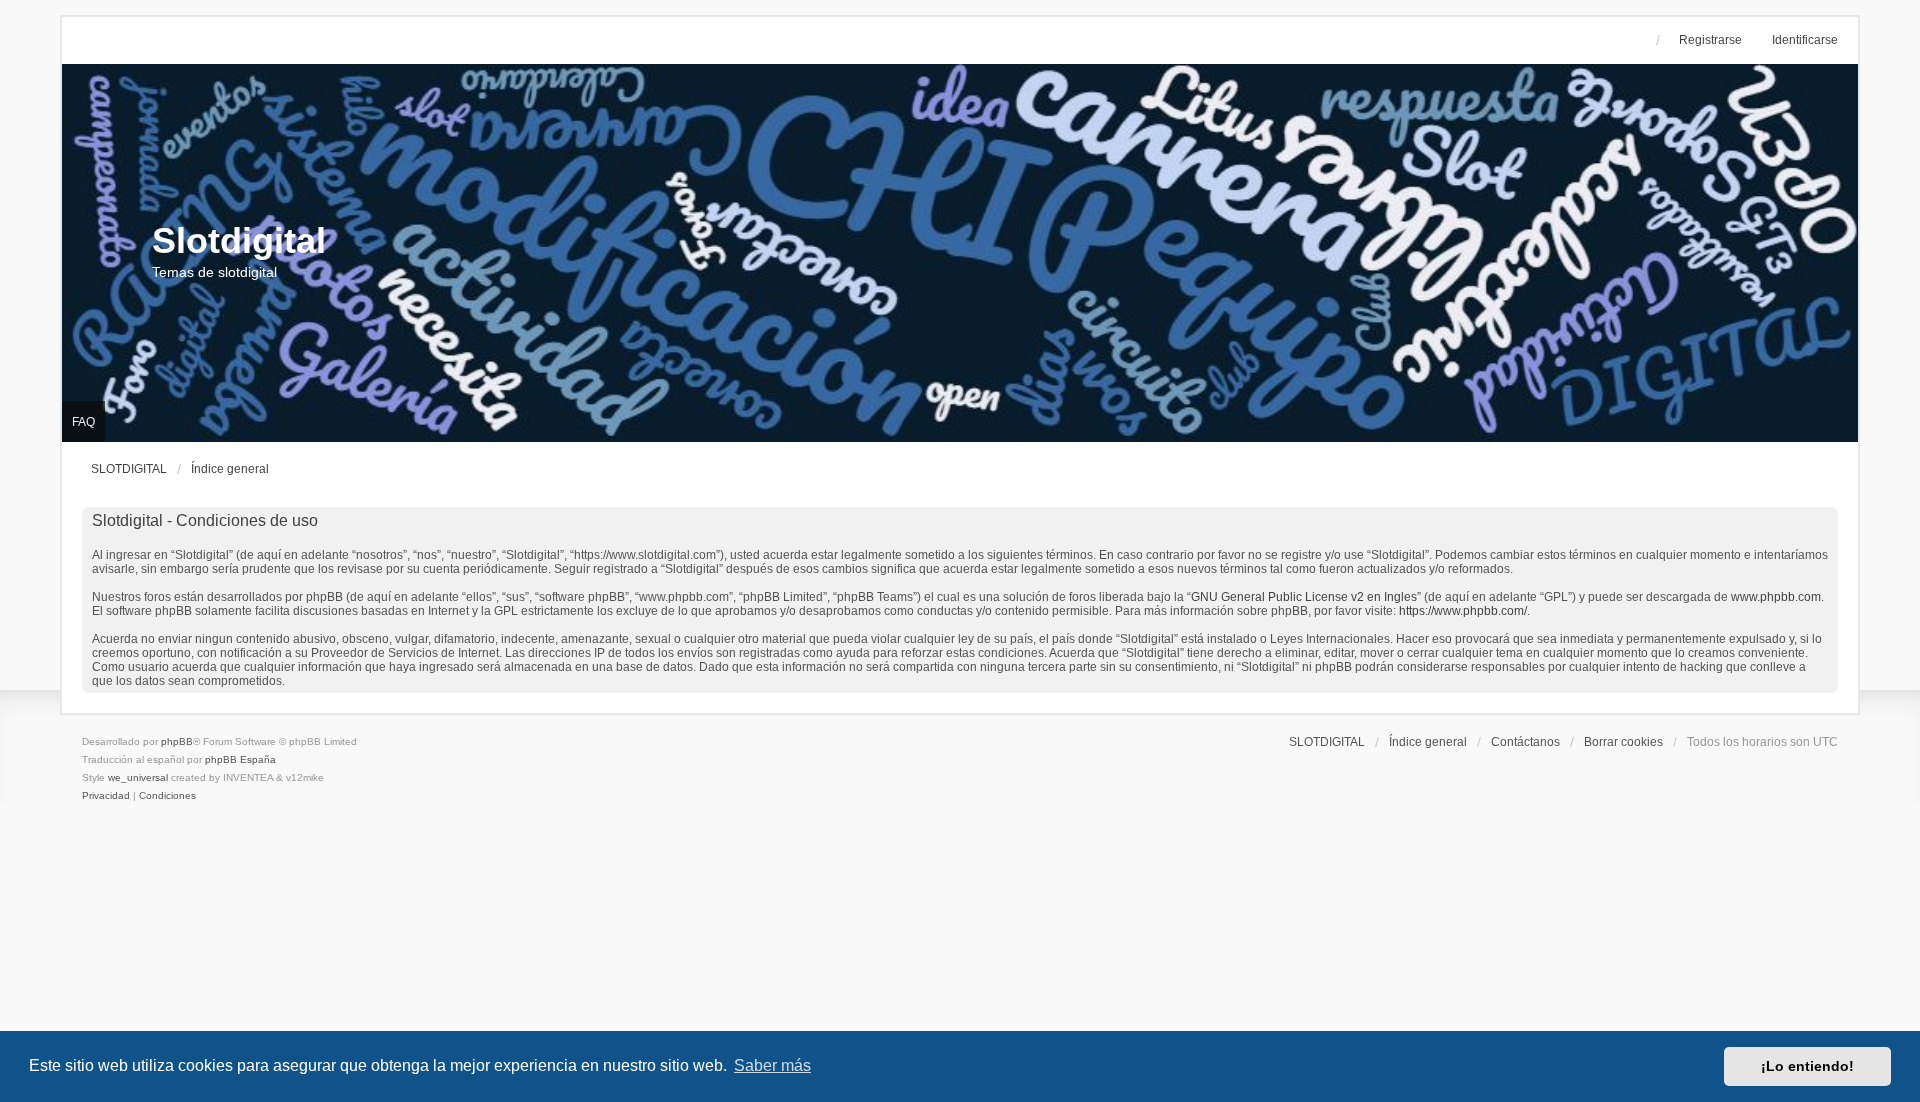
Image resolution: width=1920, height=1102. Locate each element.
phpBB (177, 741)
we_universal (138, 777)
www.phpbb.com (1776, 597)
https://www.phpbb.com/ (1463, 611)
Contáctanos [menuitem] (1525, 742)
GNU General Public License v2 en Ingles (1304, 597)
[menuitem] (107, 795)
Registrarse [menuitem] (1710, 40)
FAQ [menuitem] (83, 422)
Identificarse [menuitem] (1805, 40)
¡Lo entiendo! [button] (1807, 1066)
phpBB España (240, 759)
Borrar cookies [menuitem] (1623, 742)
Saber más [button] (772, 1065)
